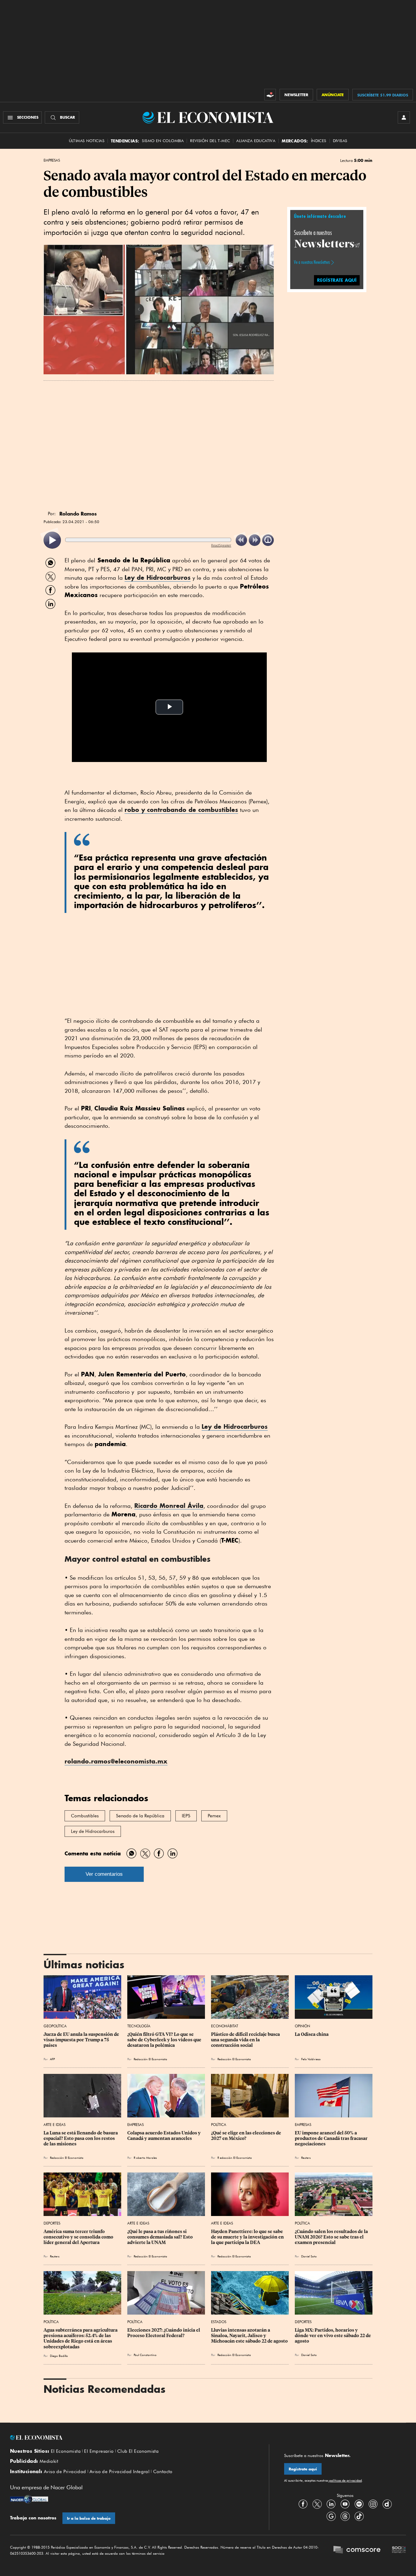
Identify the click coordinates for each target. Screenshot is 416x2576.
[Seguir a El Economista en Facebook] (303, 2504)
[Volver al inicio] (132, 2438)
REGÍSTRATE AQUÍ (337, 280)
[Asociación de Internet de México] (399, 2550)
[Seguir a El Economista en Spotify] (359, 2504)
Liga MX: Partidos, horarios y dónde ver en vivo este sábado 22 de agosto (333, 2336)
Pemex (214, 1816)
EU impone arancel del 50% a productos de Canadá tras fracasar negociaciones (332, 2138)
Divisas (340, 141)
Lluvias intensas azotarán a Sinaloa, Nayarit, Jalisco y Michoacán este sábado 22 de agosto (249, 2336)
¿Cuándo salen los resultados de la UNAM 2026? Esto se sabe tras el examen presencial (332, 2237)
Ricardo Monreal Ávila (169, 1506)
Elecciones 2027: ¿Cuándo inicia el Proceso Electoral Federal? (164, 2333)
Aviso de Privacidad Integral (120, 2472)
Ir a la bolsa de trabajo (89, 2518)
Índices (319, 141)
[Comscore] (357, 2550)
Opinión (302, 2026)
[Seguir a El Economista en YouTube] (345, 2504)
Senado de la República (140, 1816)
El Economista (66, 2451)
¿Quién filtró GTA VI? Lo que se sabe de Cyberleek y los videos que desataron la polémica (165, 2040)
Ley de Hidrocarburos (158, 577)
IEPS (186, 1816)
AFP (52, 2059)
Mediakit (49, 2461)
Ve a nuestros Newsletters (312, 262)
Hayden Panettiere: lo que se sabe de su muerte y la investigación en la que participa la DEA (248, 2237)
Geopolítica (55, 2026)
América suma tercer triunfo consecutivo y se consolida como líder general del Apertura (79, 2237)
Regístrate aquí (303, 2469)
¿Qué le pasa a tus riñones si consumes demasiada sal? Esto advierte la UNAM (160, 2237)
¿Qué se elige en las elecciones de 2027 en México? (247, 2136)
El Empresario (99, 2451)
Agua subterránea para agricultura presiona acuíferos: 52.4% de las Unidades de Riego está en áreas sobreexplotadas (81, 2338)
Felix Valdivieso (311, 2059)
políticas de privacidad (345, 2480)
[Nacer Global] (29, 2500)
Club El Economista (138, 2451)
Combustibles (85, 1816)
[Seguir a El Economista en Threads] (345, 2516)
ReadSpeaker (221, 545)
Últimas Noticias (87, 141)
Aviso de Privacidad (65, 2472)
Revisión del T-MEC (210, 141)
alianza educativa (256, 141)
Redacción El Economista (150, 2059)
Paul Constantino (145, 2355)
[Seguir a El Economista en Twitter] (317, 2504)
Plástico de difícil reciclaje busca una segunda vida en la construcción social (246, 2040)
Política (219, 2125)
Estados (219, 2322)
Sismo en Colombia (163, 141)
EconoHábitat (225, 2026)
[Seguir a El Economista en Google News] (331, 2516)
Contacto (163, 2472)
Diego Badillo (59, 2356)
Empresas (52, 160)
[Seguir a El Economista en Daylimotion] (387, 2504)
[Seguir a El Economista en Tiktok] (359, 2516)
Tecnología (139, 2026)
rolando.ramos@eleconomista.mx (116, 1761)
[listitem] (52, 540)
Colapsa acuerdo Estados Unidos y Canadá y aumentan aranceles (164, 2136)
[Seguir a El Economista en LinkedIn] (331, 2504)
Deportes (52, 2223)
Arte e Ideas (55, 2125)
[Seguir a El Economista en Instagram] (373, 2504)
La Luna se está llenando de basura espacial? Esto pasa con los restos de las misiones (81, 2138)
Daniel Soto (309, 2256)
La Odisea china (312, 2034)
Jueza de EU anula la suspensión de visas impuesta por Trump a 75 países (82, 2040)
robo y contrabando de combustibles (181, 810)
